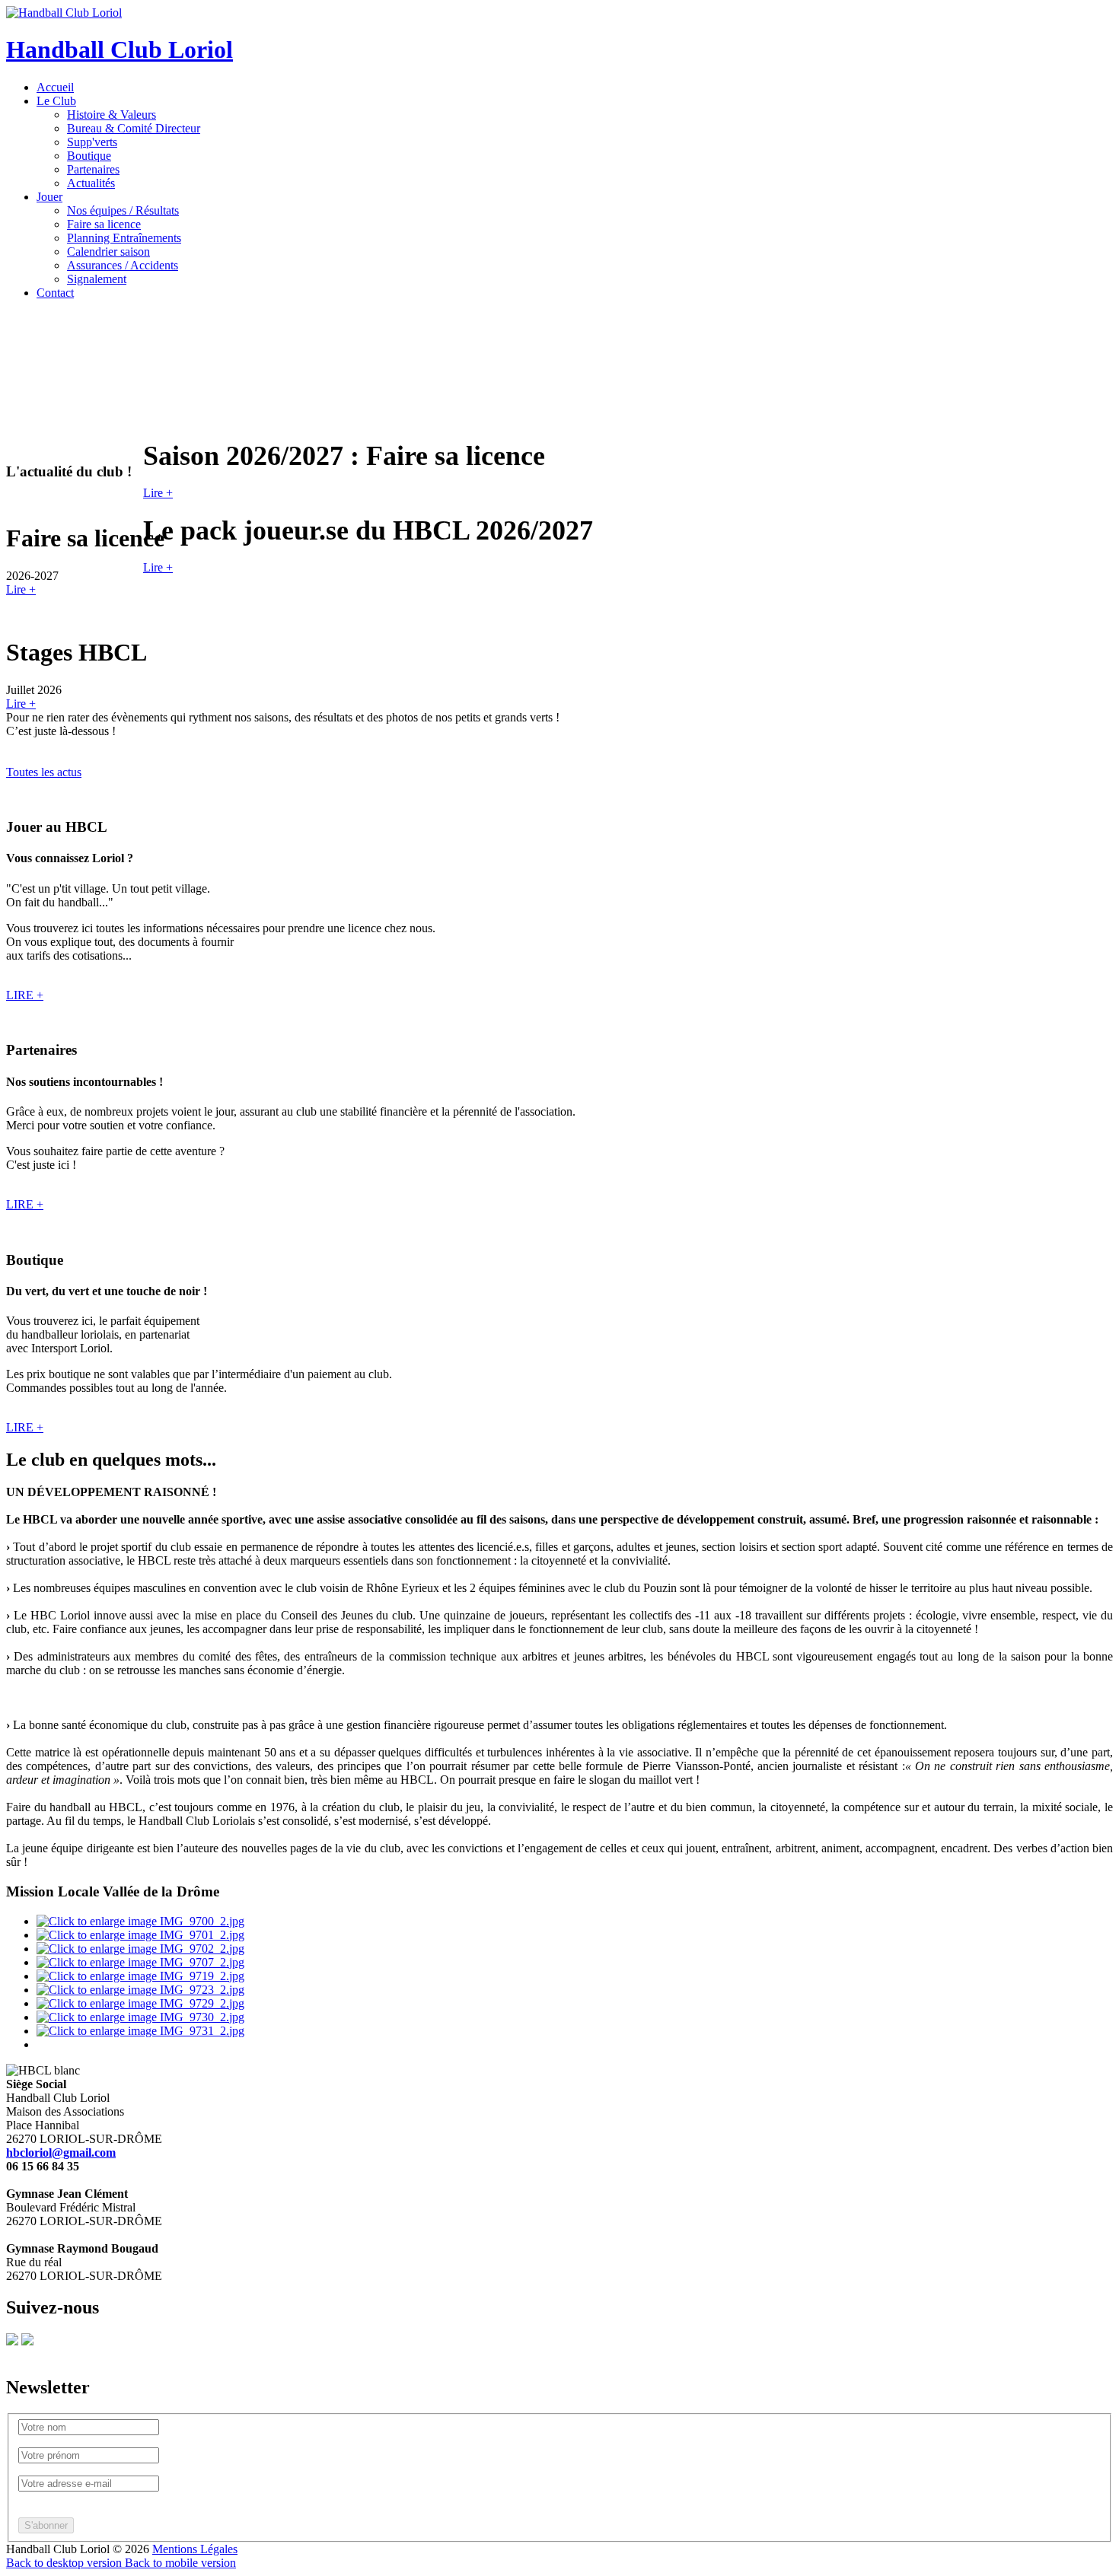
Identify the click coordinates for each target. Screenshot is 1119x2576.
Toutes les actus (44, 772)
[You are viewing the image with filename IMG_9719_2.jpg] (140, 1976)
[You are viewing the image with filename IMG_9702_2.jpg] (140, 1949)
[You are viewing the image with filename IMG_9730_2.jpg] (140, 2017)
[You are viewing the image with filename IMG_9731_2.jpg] (140, 2031)
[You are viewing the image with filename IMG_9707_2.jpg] (140, 1962)
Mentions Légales (195, 2549)
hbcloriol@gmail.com (61, 2153)
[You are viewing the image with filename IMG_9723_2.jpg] (140, 1990)
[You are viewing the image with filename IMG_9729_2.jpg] (140, 2003)
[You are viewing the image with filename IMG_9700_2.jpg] (140, 1921)
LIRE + (25, 995)
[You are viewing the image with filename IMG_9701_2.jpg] (140, 1935)
